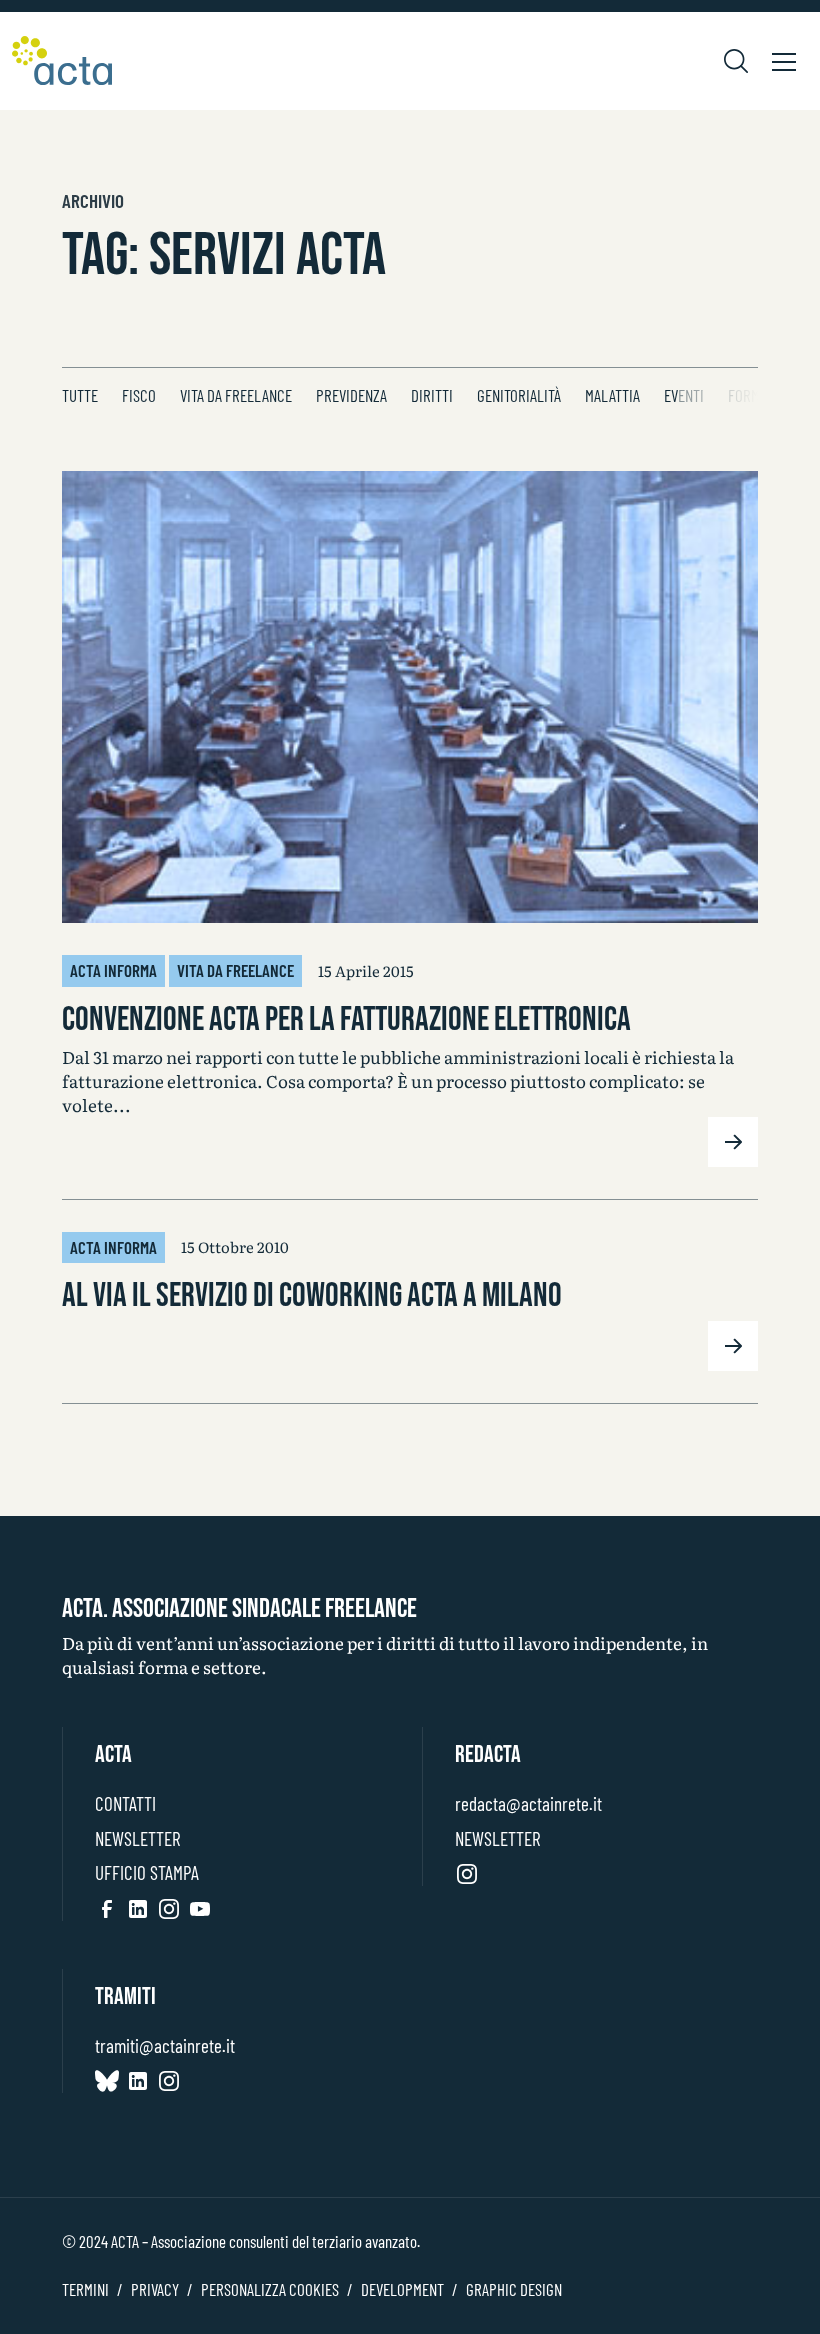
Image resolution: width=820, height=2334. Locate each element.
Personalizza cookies (270, 2289)
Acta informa (113, 970)
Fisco (139, 395)
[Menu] (784, 61)
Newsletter (137, 1838)
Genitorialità (519, 395)
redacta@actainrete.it (528, 1803)
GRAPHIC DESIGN (514, 2289)
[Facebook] (107, 1908)
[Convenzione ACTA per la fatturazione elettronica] (410, 697)
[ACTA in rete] (62, 61)
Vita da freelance (236, 395)
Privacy (155, 2289)
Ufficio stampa (147, 1872)
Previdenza (351, 395)
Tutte (80, 395)
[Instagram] (169, 1908)
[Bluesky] (107, 2081)
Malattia (612, 395)
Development (402, 2289)
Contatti (125, 1803)
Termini (85, 2289)
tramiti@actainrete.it (165, 2045)
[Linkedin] (138, 1908)
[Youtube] (200, 1908)
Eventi (684, 395)
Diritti (432, 395)
